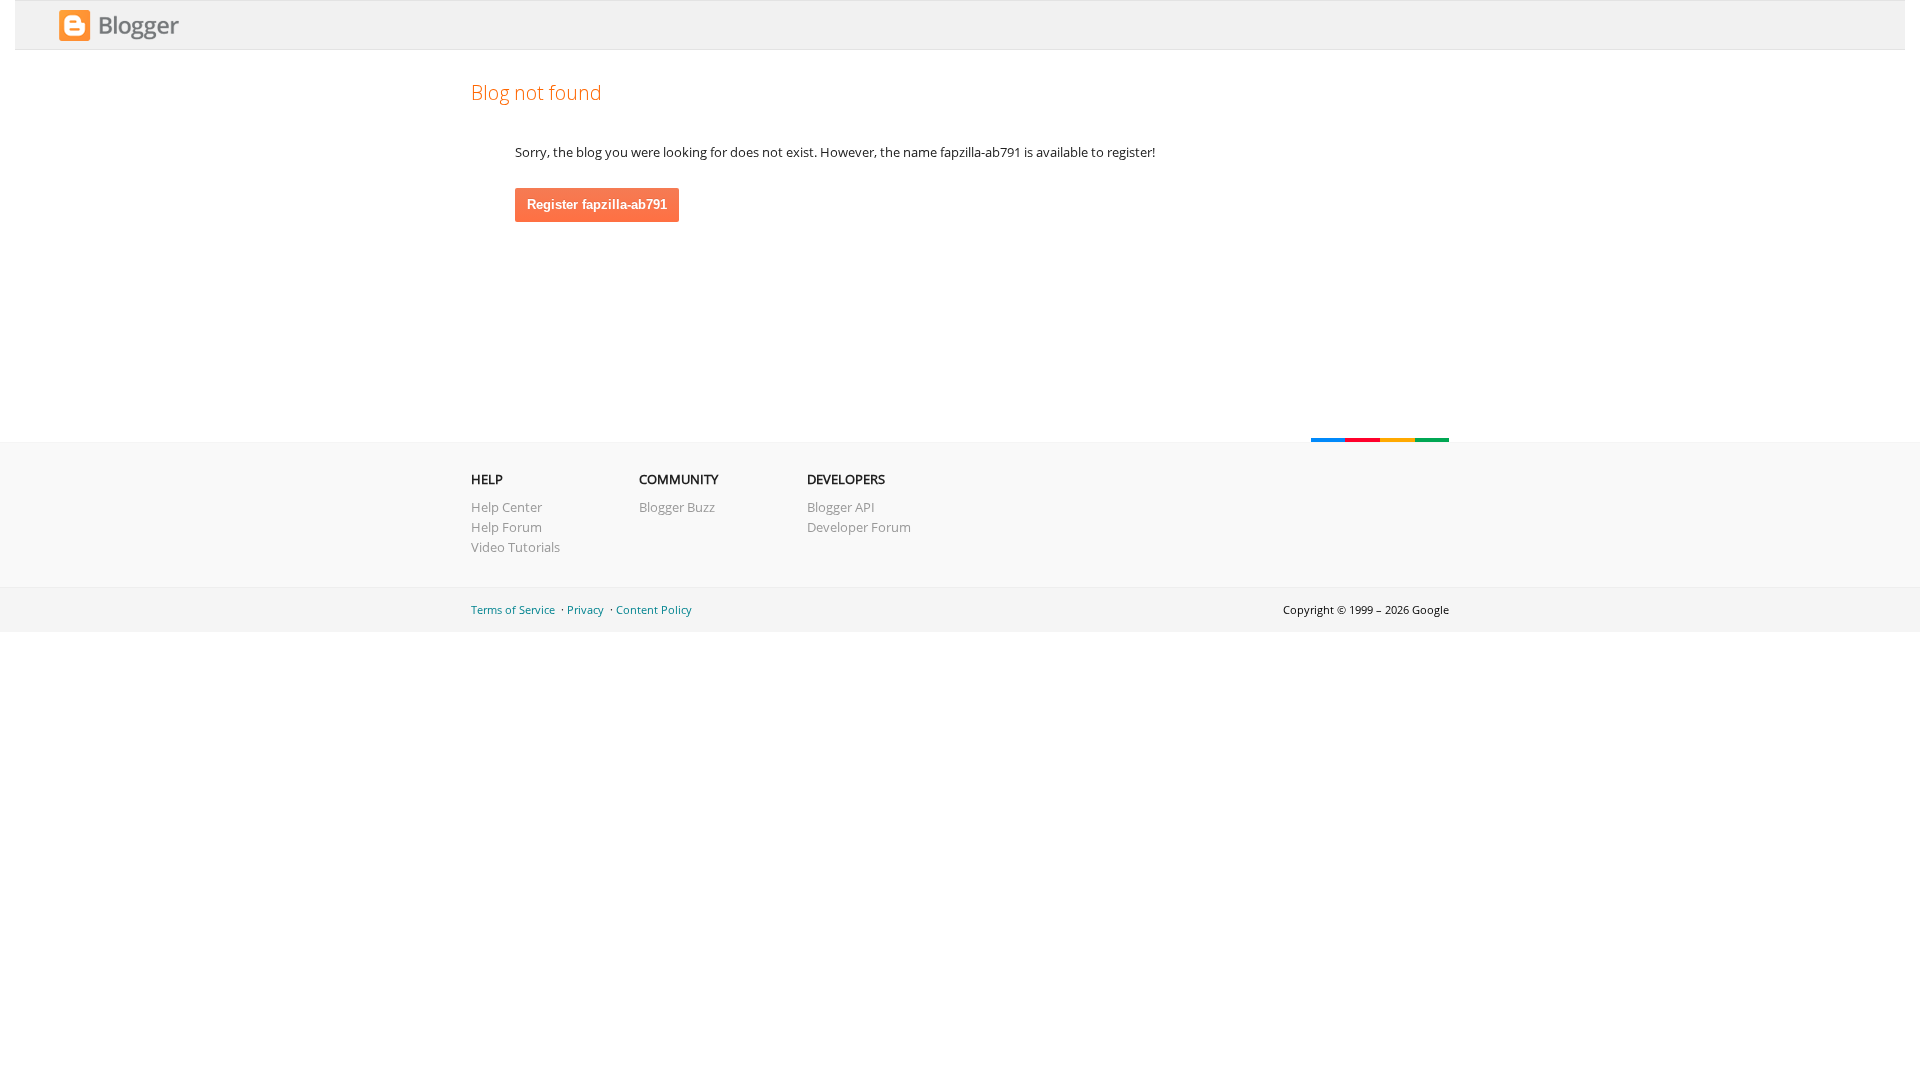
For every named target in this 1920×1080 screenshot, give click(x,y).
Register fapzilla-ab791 (597, 204)
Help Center (506, 507)
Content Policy (654, 609)
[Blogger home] (119, 38)
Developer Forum (859, 527)
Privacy (585, 609)
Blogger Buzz (677, 507)
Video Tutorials (515, 547)
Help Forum (506, 527)
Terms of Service (513, 609)
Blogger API (841, 507)
